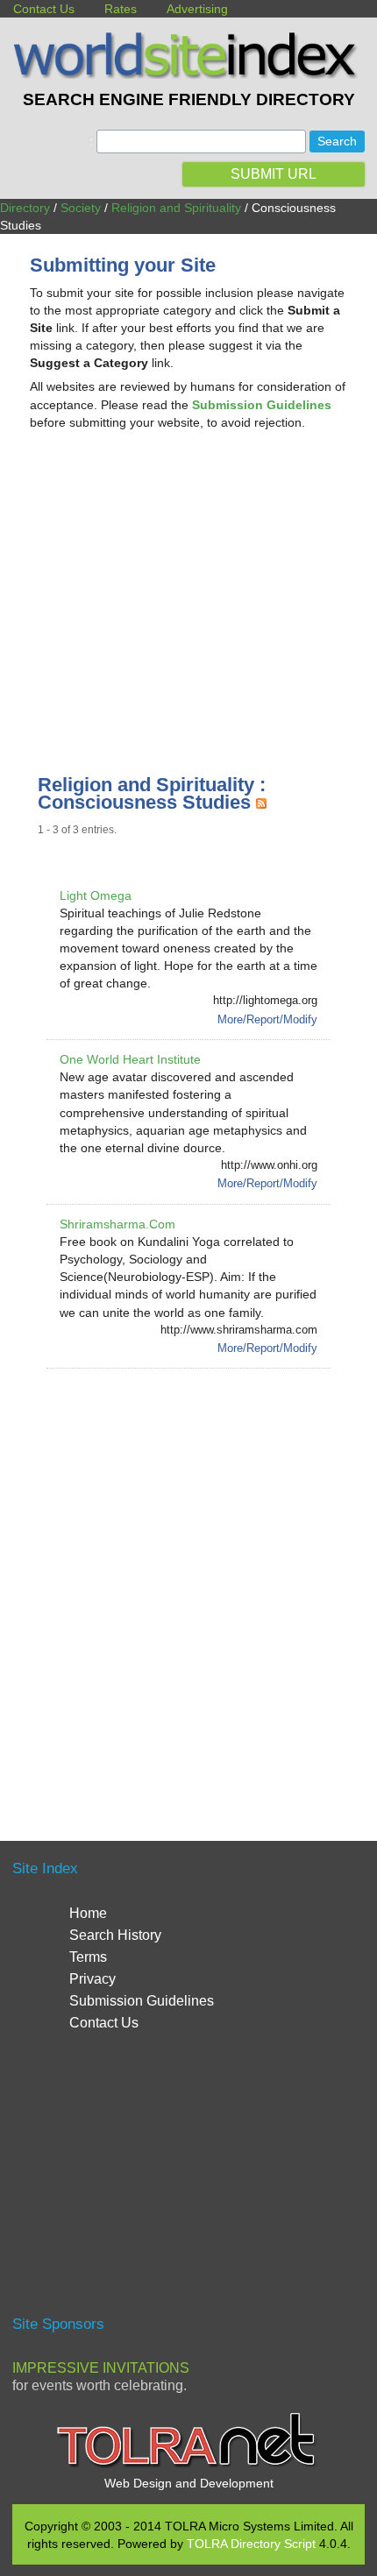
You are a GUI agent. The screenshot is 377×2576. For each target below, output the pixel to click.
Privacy (92, 1979)
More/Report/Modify (267, 1019)
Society (81, 208)
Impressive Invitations (101, 2368)
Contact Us (44, 9)
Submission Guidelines (142, 2001)
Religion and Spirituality (176, 208)
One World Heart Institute (130, 1059)
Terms (88, 1957)
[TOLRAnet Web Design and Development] (188, 2466)
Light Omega (96, 895)
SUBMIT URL (274, 174)
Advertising (197, 9)
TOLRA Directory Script (251, 2544)
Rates (121, 9)
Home (88, 1913)
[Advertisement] (188, 584)
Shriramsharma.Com (117, 1224)
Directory (25, 208)
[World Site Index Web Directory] (188, 74)
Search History (115, 1935)
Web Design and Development (189, 2483)
